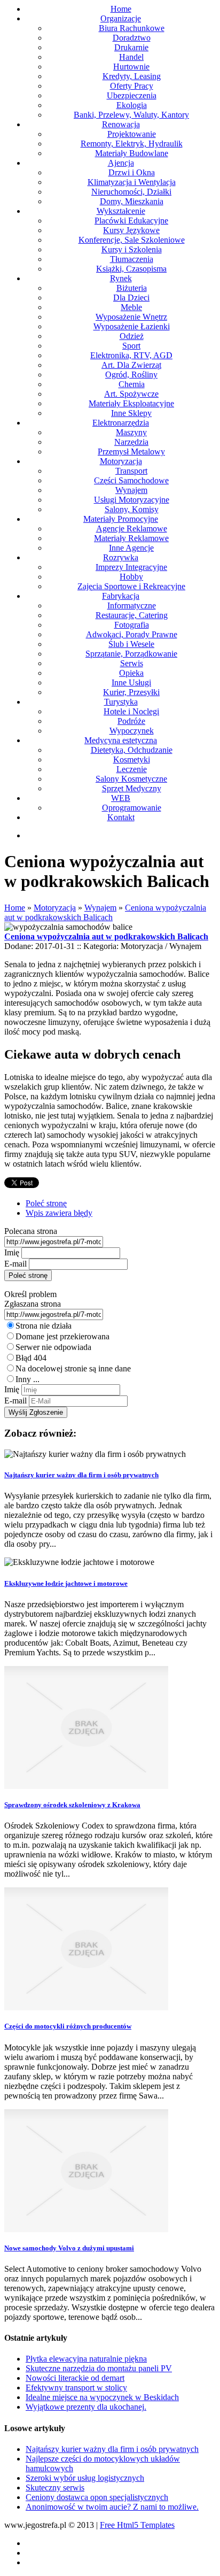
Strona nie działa (44, 1326)
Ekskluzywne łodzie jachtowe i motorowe (66, 1583)
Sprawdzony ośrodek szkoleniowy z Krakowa (72, 1805)
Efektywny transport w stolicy (76, 2388)
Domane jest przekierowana (62, 1336)
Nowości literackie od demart (75, 2378)
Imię (12, 1252)
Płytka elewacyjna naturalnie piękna (86, 2359)
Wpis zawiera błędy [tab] (59, 1213)
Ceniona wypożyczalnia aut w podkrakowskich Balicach (105, 912)
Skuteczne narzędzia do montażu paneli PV (99, 2368)
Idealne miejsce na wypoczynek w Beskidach (102, 2397)
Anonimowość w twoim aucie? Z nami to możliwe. (112, 2507)
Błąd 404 (31, 1358)
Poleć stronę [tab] (46, 1203)
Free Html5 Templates (137, 2525)
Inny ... (27, 1379)
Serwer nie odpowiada (53, 1347)
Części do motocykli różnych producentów (68, 2026)
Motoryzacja (55, 908)
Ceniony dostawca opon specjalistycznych (97, 2497)
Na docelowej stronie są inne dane (73, 1368)
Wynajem (100, 908)
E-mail (15, 1264)
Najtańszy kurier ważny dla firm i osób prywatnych (81, 1475)
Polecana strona (31, 1231)
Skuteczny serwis (55, 2488)
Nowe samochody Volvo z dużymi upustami (69, 2248)
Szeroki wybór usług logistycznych (85, 2478)
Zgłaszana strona (33, 1304)
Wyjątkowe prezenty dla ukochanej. (86, 2407)
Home (15, 908)
